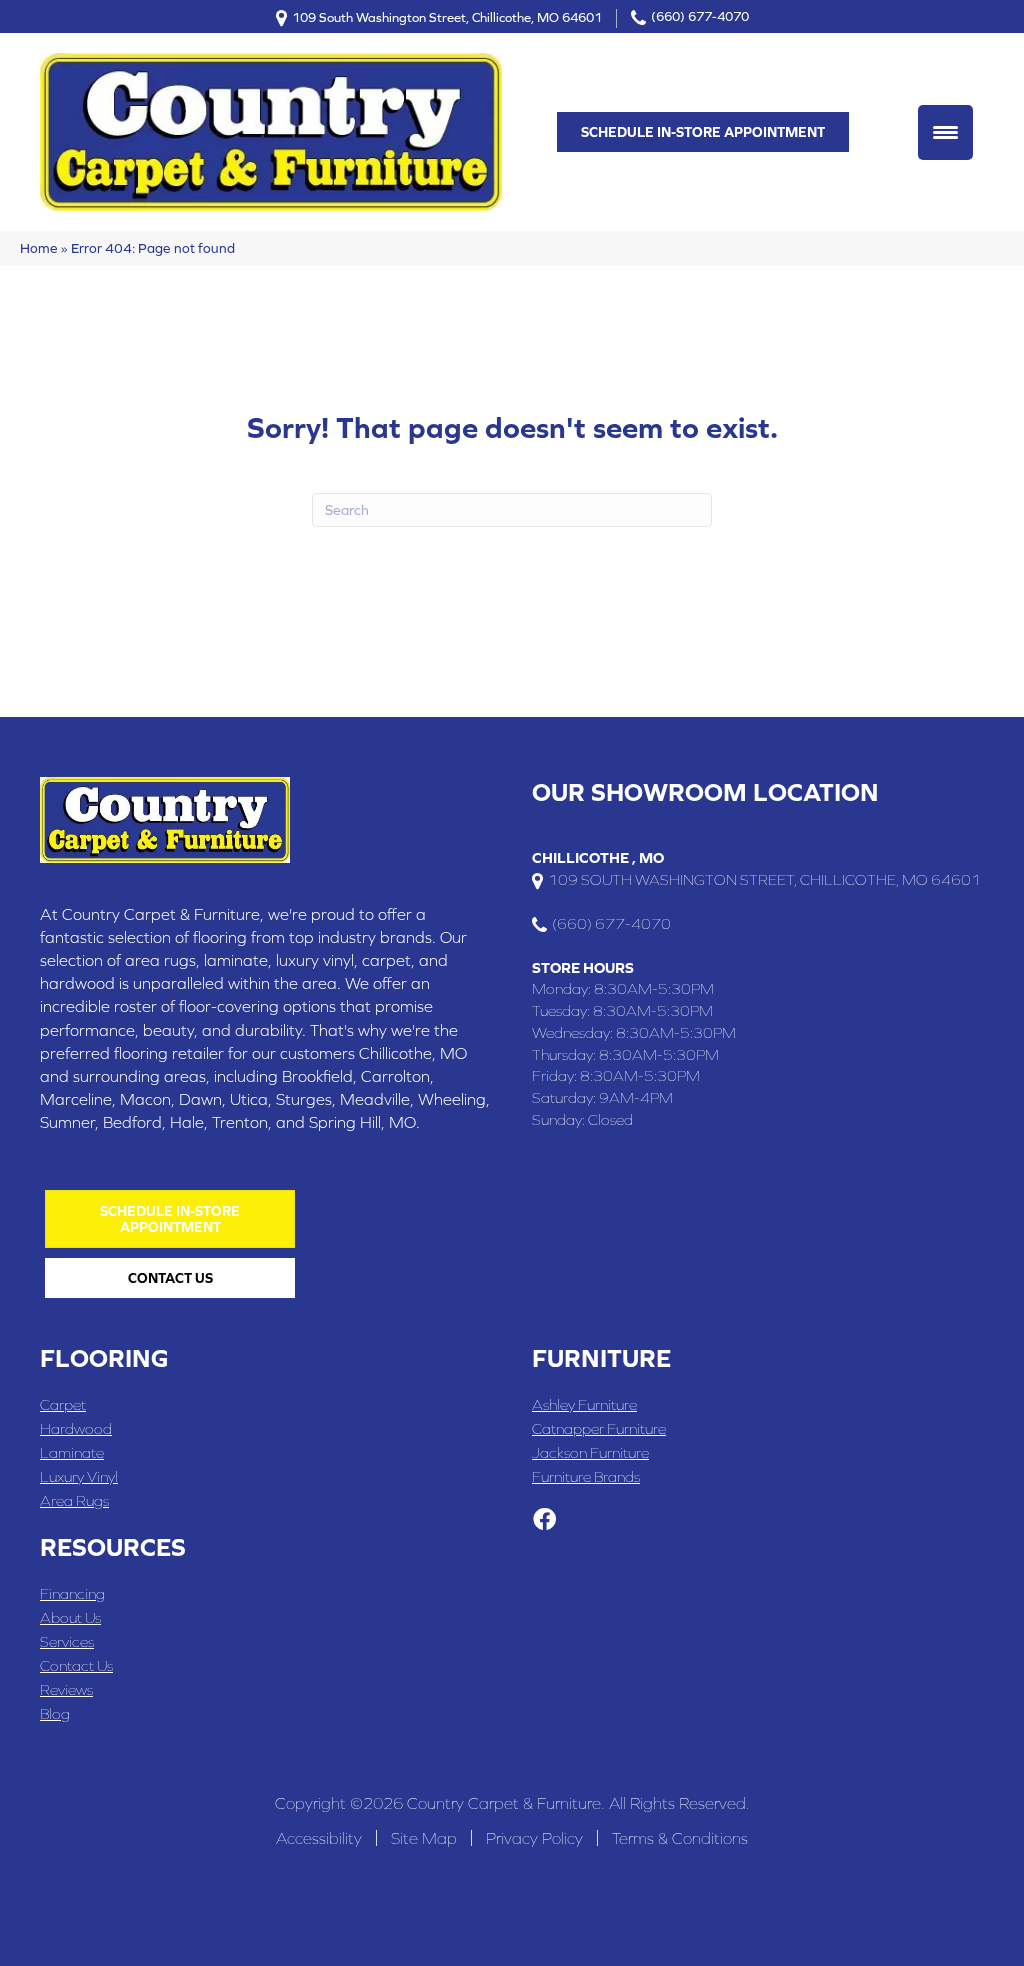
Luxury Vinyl (79, 1476)
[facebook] (544, 1521)
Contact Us (76, 1665)
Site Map (424, 1838)
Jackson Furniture (590, 1452)
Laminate (72, 1452)
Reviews (66, 1689)
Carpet (63, 1404)
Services (67, 1641)
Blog (55, 1713)
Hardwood (76, 1428)
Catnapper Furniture (599, 1428)
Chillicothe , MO (598, 857)
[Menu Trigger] (945, 132)
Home (39, 248)
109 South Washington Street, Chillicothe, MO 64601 (447, 16)
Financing (72, 1593)
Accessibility (319, 1838)
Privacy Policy (534, 1838)
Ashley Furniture (584, 1404)
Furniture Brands (586, 1476)
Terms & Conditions (680, 1838)
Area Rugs (74, 1500)
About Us (70, 1617)
